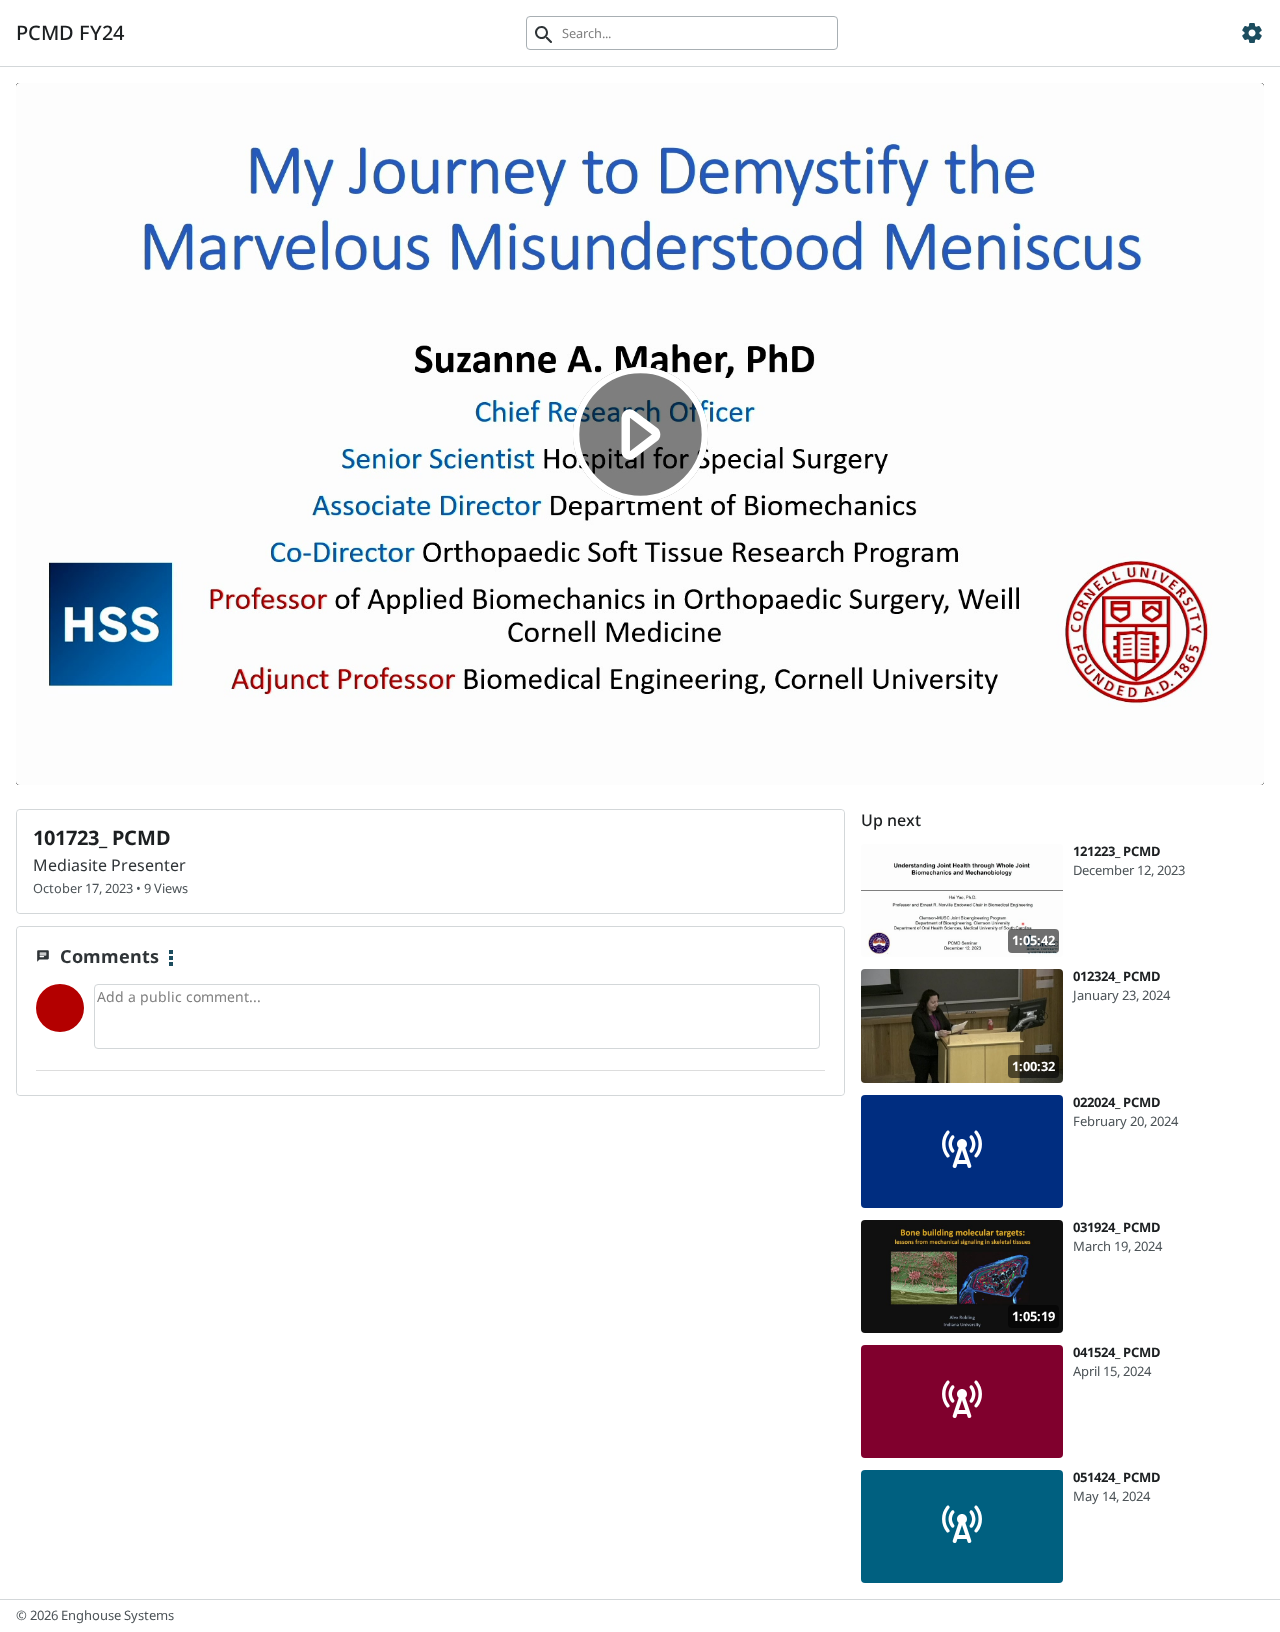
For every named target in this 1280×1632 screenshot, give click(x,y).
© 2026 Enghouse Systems (95, 1615)
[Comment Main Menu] (171, 959)
